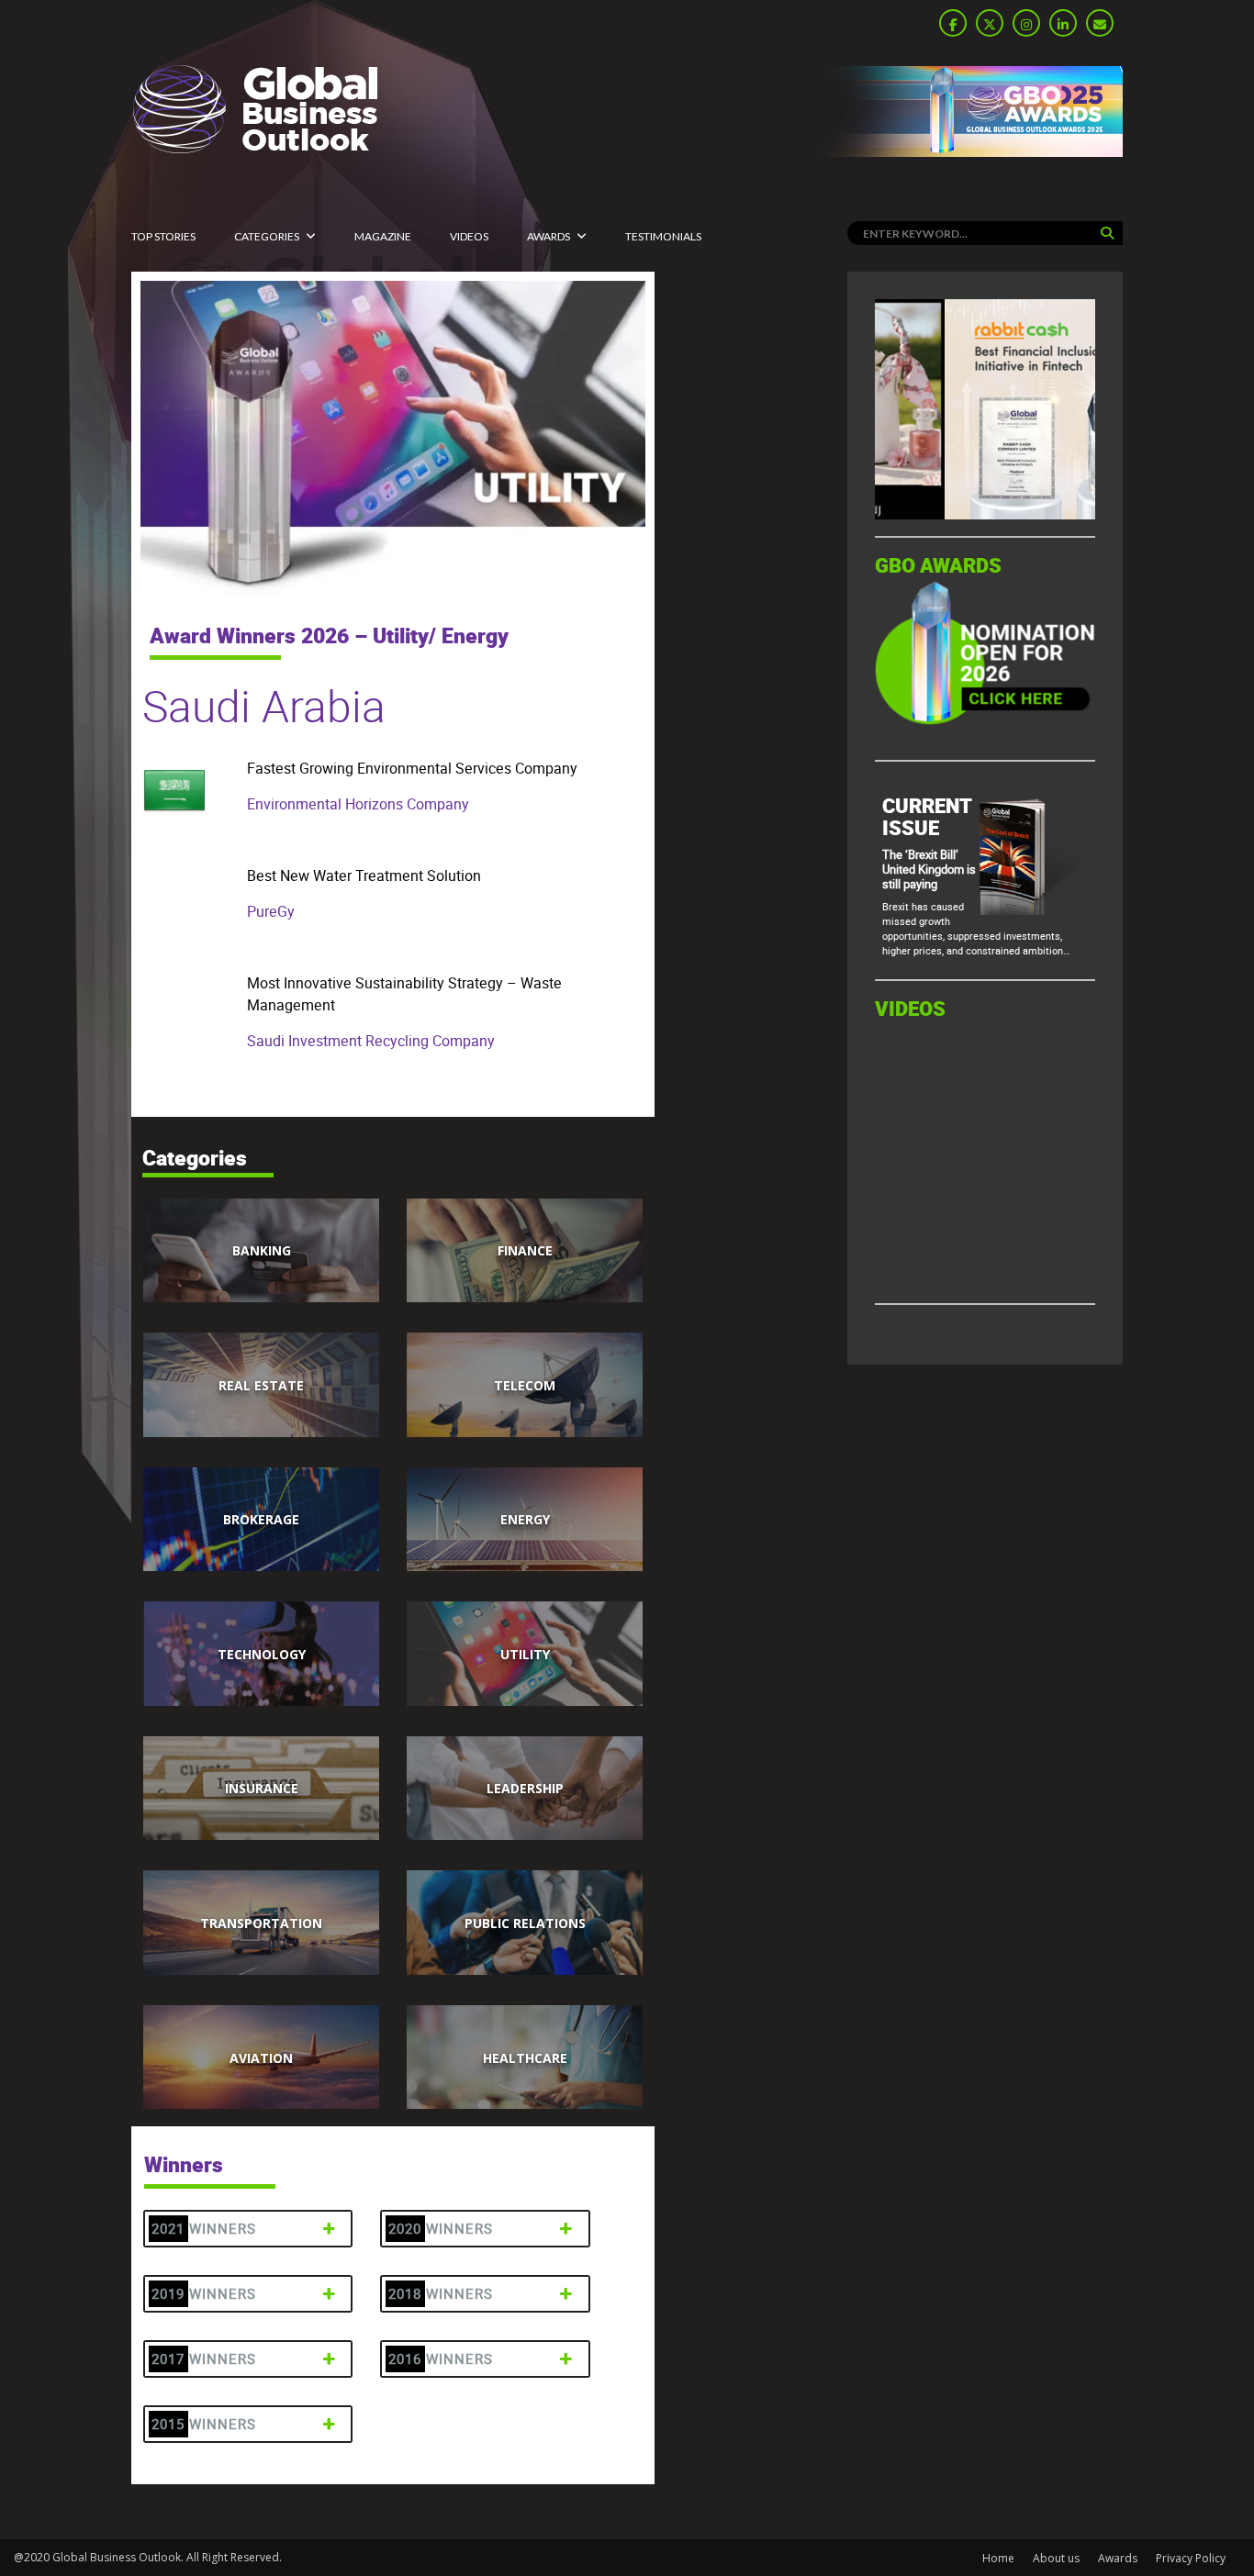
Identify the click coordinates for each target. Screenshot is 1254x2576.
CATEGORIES (267, 236)
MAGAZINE (383, 236)
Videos (469, 236)
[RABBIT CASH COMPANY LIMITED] (985, 514)
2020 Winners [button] (441, 2229)
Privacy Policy (1191, 2558)
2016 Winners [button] (441, 2359)
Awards (549, 236)
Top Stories (163, 236)
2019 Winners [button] (204, 2294)
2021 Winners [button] (204, 2229)
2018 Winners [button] (441, 2294)
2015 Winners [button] (204, 2424)
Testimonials (663, 236)
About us (1056, 2558)
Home (998, 2558)
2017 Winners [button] (204, 2359)
